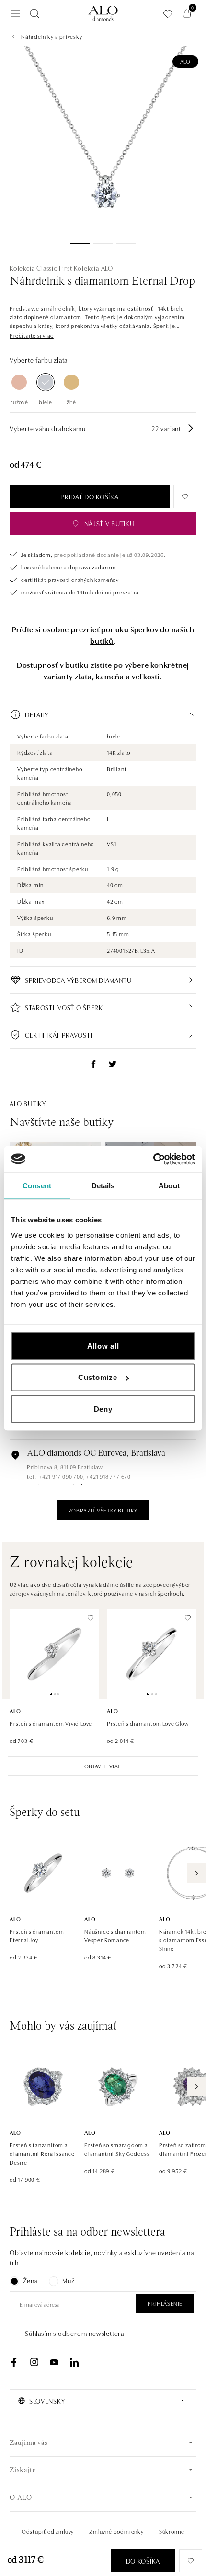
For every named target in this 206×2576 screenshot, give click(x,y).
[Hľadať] (34, 13)
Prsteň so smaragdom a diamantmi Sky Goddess (117, 2149)
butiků (102, 641)
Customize (98, 1377)
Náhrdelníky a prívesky (52, 36)
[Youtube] (54, 2362)
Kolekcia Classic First (41, 268)
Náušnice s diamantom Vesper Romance (115, 1935)
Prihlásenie (165, 2303)
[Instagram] (34, 2362)
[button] (32, 335)
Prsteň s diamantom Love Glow (148, 1723)
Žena (30, 2280)
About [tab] (169, 1186)
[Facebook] (14, 2362)
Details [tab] (103, 1186)
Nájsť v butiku (109, 523)
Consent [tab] (37, 1186)
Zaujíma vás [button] (29, 2443)
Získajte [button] (23, 2471)
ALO (185, 61)
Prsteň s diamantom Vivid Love (51, 1723)
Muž (68, 2280)
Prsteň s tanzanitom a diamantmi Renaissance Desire (42, 2153)
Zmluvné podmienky (116, 2531)
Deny (103, 1409)
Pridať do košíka (89, 496)
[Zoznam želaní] (168, 14)
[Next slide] (196, 1873)
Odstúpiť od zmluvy (48, 2531)
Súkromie (172, 2531)
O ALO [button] (21, 2498)
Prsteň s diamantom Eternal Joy (37, 1935)
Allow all (103, 1346)
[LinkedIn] (74, 2362)
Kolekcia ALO (93, 268)
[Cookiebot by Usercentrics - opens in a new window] (153, 1159)
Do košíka (143, 2561)
